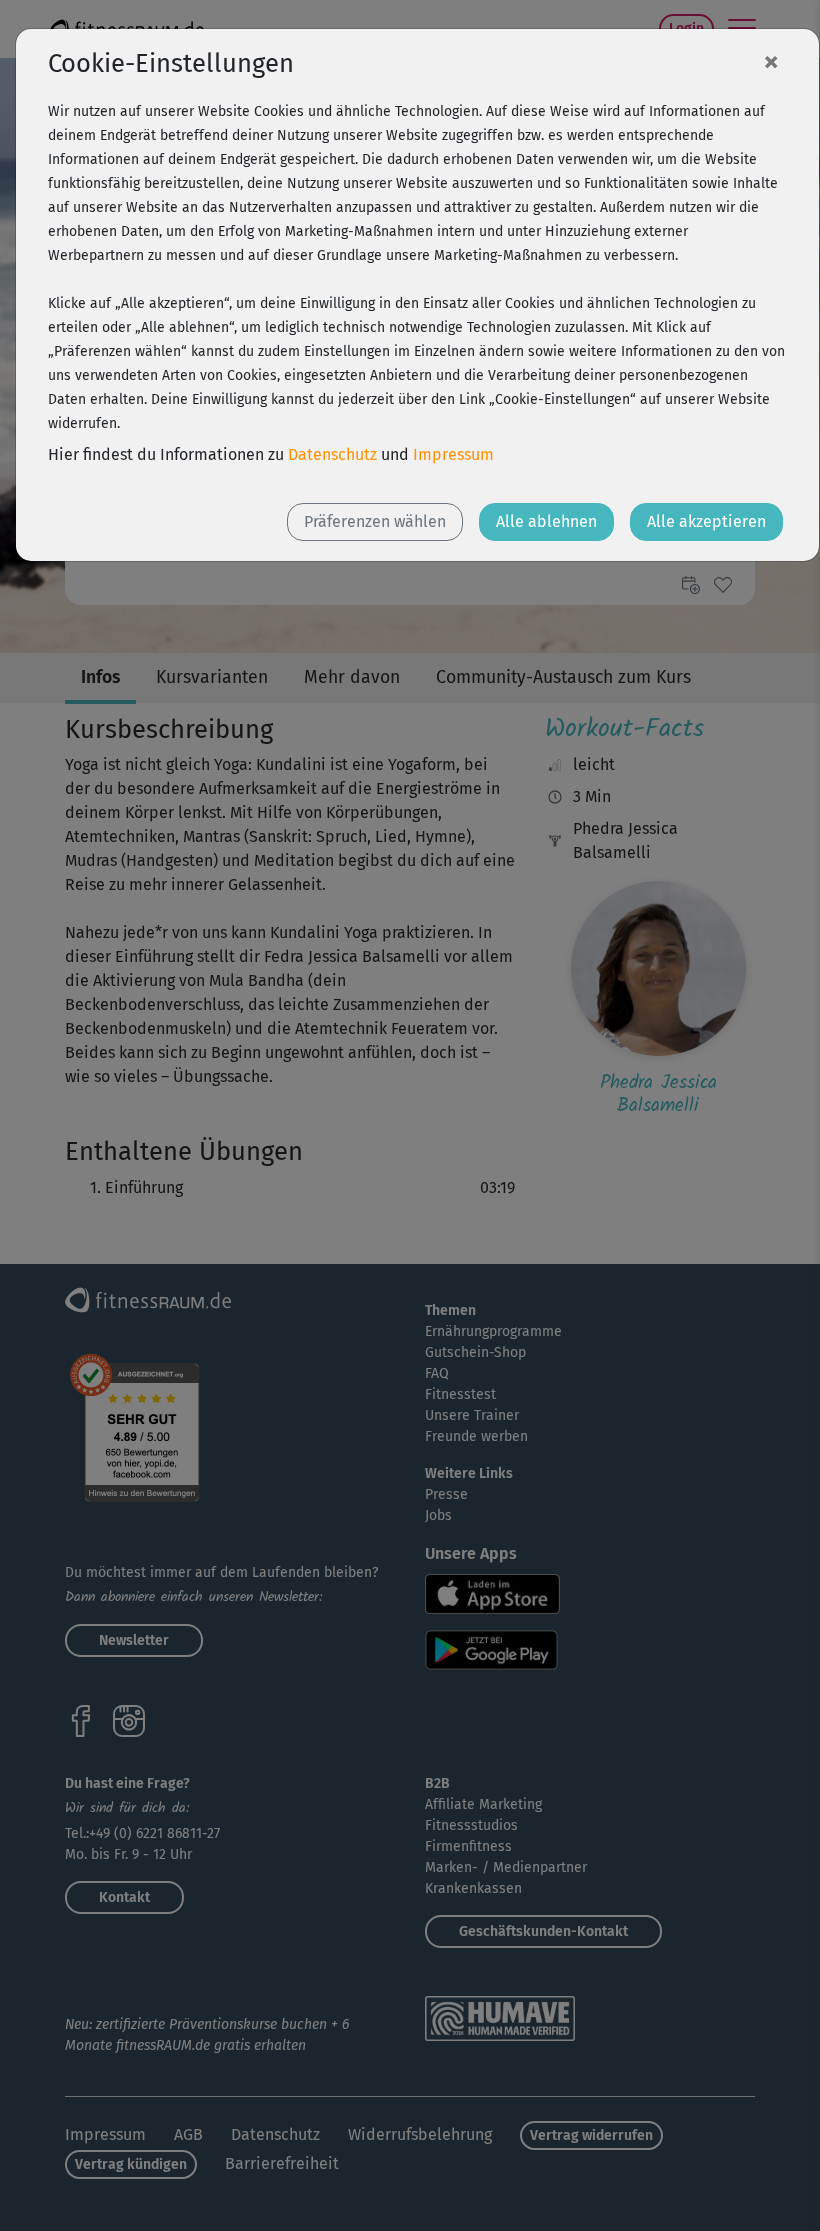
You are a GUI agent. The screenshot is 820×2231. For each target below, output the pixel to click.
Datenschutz (332, 454)
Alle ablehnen (546, 521)
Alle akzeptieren (706, 521)
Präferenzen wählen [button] (375, 521)
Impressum (453, 454)
